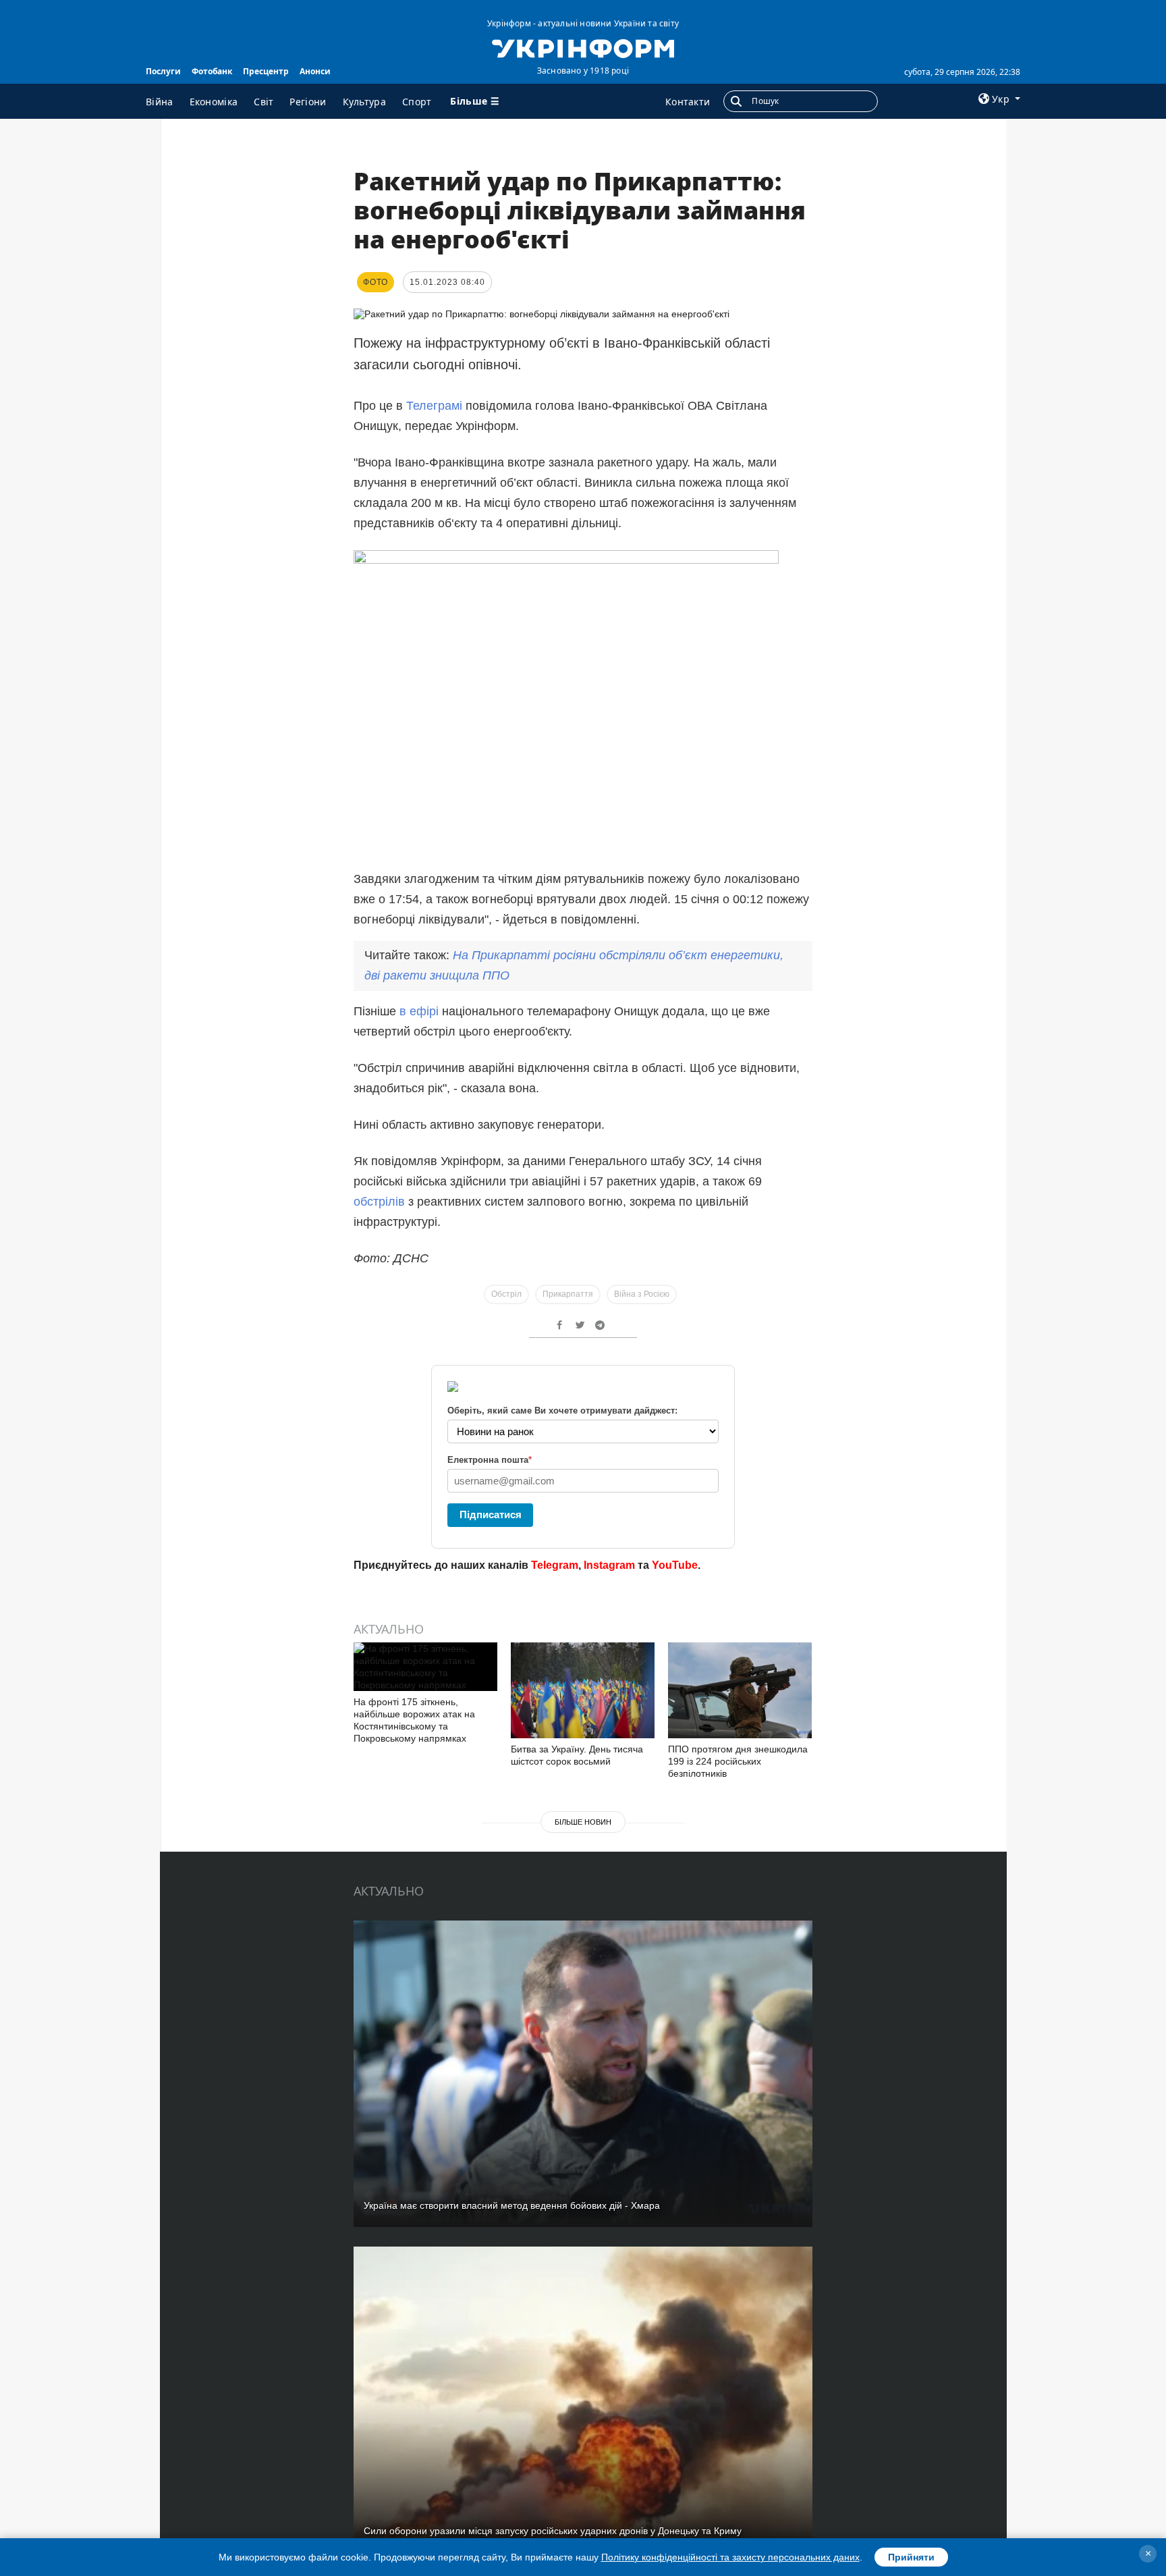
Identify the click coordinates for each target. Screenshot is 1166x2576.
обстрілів (379, 1202)
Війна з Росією (642, 1294)
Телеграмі (436, 406)
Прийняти (911, 2557)
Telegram (555, 1565)
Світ (263, 102)
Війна (160, 102)
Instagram (609, 1565)
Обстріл (506, 1294)
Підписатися (491, 1514)
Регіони (308, 102)
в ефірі (421, 1011)
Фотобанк (212, 71)
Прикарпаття (568, 1294)
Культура (364, 102)
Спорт (417, 102)
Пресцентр (266, 71)
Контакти (688, 102)
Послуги (163, 71)
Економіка (214, 102)
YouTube (675, 1565)
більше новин (583, 1822)
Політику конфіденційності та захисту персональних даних (730, 2557)
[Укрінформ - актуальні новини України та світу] (583, 47)
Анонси (315, 71)
